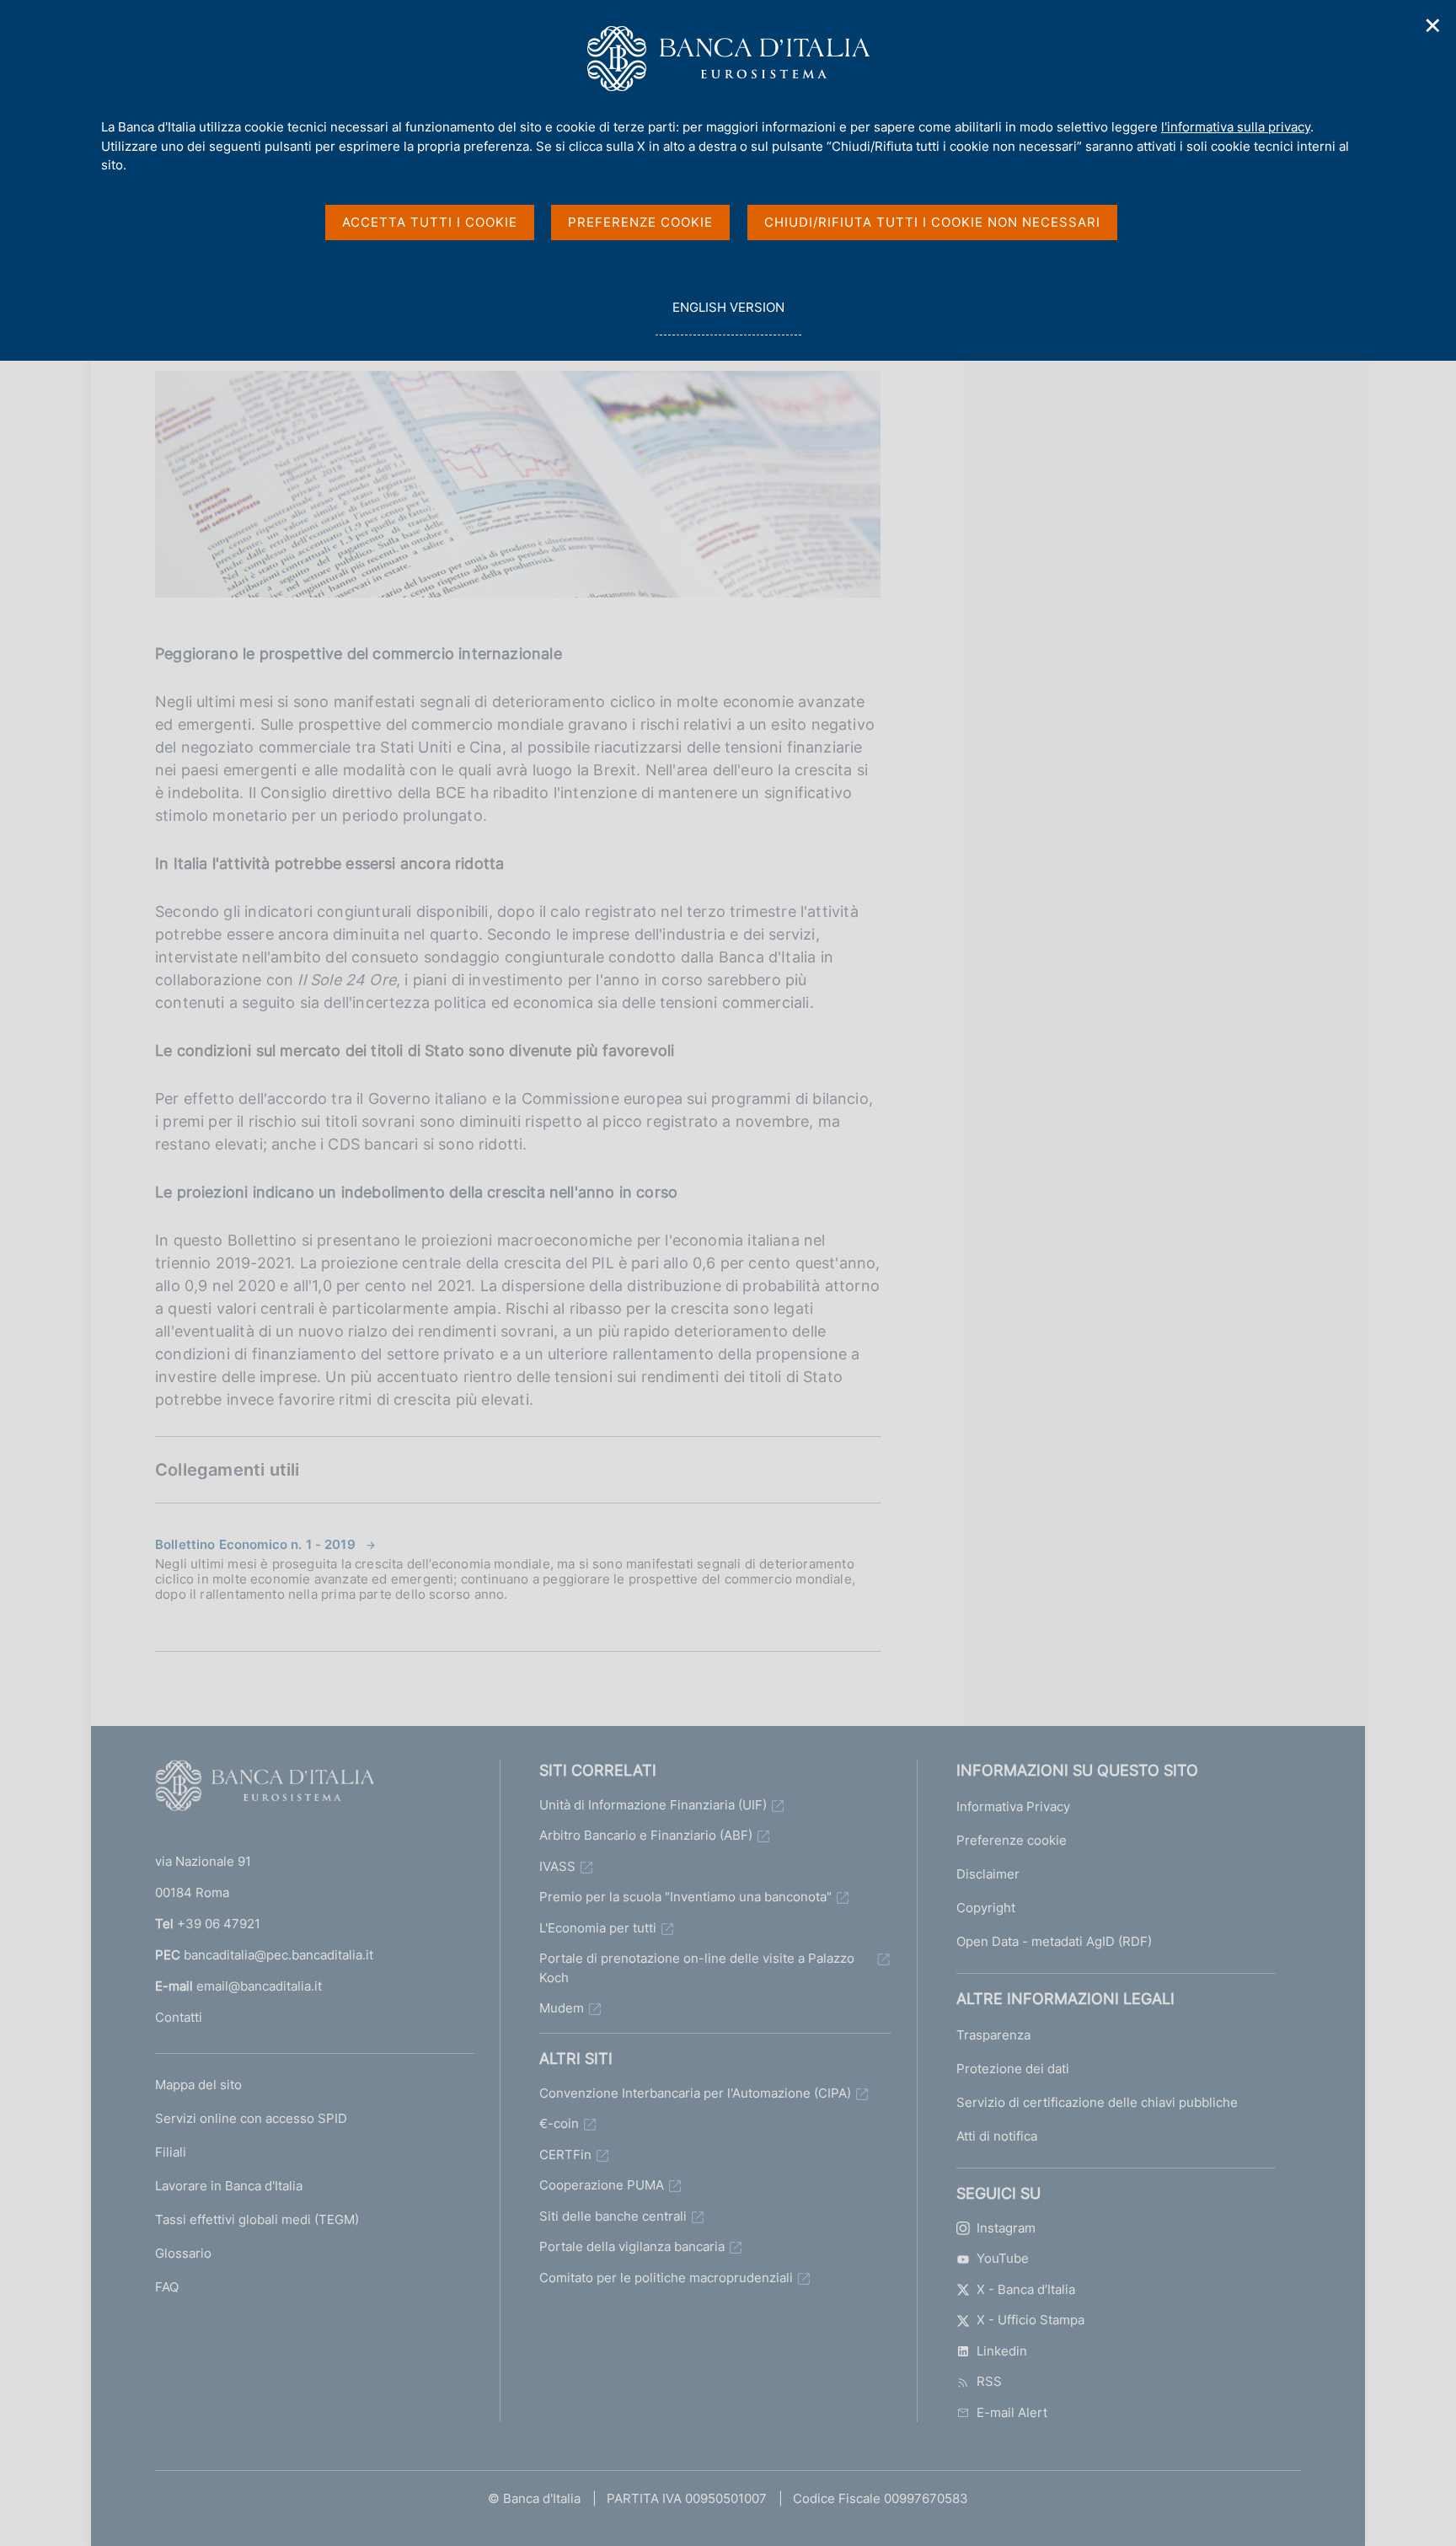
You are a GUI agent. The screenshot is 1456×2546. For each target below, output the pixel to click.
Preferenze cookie (1012, 1840)
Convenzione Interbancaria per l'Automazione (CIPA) (695, 2093)
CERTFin (565, 2155)
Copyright (986, 1908)
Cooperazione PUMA (602, 2185)
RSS (989, 2381)
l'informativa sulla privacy (1236, 127)
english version (728, 317)
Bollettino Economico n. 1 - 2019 (255, 1544)
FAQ (167, 2287)
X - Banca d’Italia (1026, 2289)
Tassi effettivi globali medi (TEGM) (257, 2219)
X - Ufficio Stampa (1030, 2320)
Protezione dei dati (1013, 2069)
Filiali (171, 2152)
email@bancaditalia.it (259, 1986)
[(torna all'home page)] (265, 1789)
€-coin (559, 2123)
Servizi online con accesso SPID (251, 2118)
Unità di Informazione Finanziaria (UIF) (653, 1805)
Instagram (1006, 2228)
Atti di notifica (997, 2136)
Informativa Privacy (1013, 1806)
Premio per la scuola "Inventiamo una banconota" (685, 1897)
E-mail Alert (1012, 2412)
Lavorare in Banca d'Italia (229, 2186)
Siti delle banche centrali (613, 2216)
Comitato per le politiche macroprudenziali (666, 2278)
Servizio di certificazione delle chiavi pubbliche (1097, 2102)
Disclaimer (988, 1874)
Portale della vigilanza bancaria (632, 2246)
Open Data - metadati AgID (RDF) (1054, 1941)
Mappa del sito (198, 2085)
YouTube (1003, 2258)
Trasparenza (993, 2035)
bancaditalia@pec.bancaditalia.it (278, 1955)
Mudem (562, 2008)
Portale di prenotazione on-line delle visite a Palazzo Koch (697, 1968)
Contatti (179, 2017)
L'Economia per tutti (598, 1928)
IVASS (557, 1866)
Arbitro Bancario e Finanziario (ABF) (646, 1835)
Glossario (183, 2253)
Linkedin (1002, 2351)
